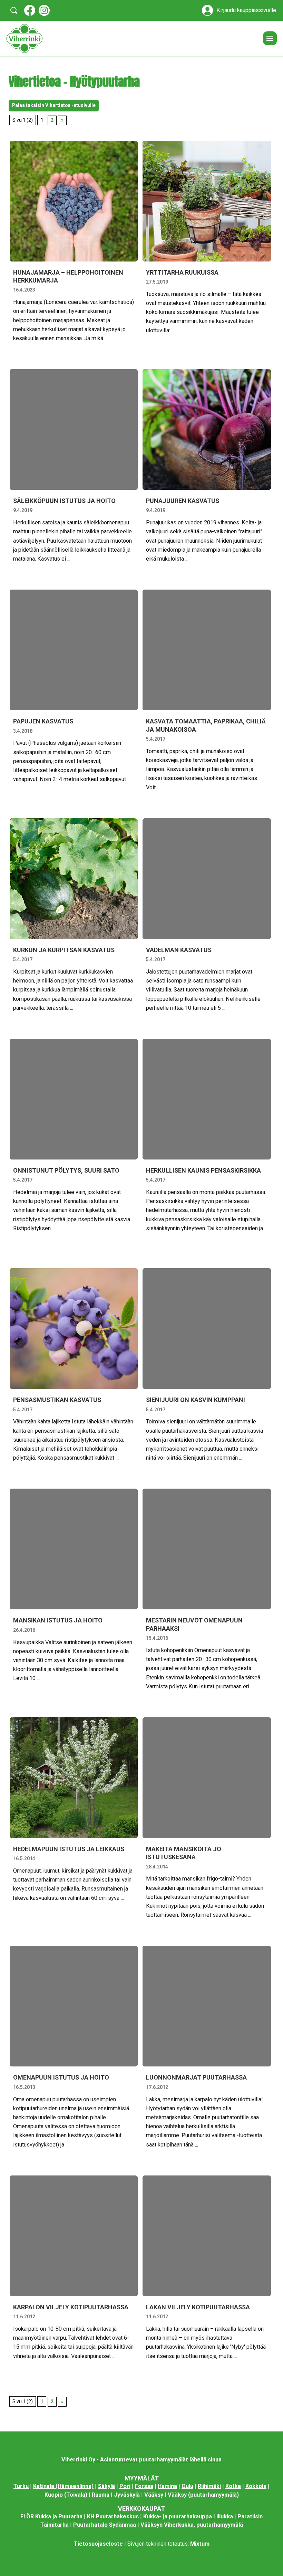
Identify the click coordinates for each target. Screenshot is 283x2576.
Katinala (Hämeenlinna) (63, 2486)
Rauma (101, 2495)
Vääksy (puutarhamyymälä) (203, 2495)
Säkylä (106, 2486)
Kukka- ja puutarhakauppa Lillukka (188, 2516)
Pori (125, 2486)
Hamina (167, 2486)
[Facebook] (30, 10)
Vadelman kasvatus (179, 950)
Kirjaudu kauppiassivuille (246, 10)
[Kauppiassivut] (207, 10)
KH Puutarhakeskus (113, 2516)
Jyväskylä (127, 2495)
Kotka (233, 2486)
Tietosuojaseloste (98, 2544)
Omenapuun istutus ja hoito (61, 2077)
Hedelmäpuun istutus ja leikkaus (69, 1849)
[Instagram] (44, 10)
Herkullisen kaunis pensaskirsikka (203, 1170)
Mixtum (200, 2544)
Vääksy (154, 2495)
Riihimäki (209, 2486)
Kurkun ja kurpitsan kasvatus (64, 950)
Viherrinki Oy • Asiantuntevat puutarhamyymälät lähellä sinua (141, 2460)
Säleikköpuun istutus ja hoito (64, 501)
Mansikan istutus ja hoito (58, 1620)
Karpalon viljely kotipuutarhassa (71, 2307)
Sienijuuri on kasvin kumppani (196, 1400)
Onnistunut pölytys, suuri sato (66, 1170)
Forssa (144, 2486)
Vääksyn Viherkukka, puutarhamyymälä (192, 2525)
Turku (21, 2486)
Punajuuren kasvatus (183, 501)
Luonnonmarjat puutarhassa (196, 2077)
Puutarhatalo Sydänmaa (105, 2525)
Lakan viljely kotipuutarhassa (198, 2307)
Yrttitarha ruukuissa (182, 272)
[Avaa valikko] (270, 38)
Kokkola (256, 2486)
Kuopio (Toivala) (66, 2495)
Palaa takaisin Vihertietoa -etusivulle (54, 105)
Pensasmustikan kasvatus (57, 1400)
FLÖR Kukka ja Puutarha (51, 2516)
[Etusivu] (132, 38)
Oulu (187, 2486)
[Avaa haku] (14, 10)
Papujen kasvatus (43, 721)
